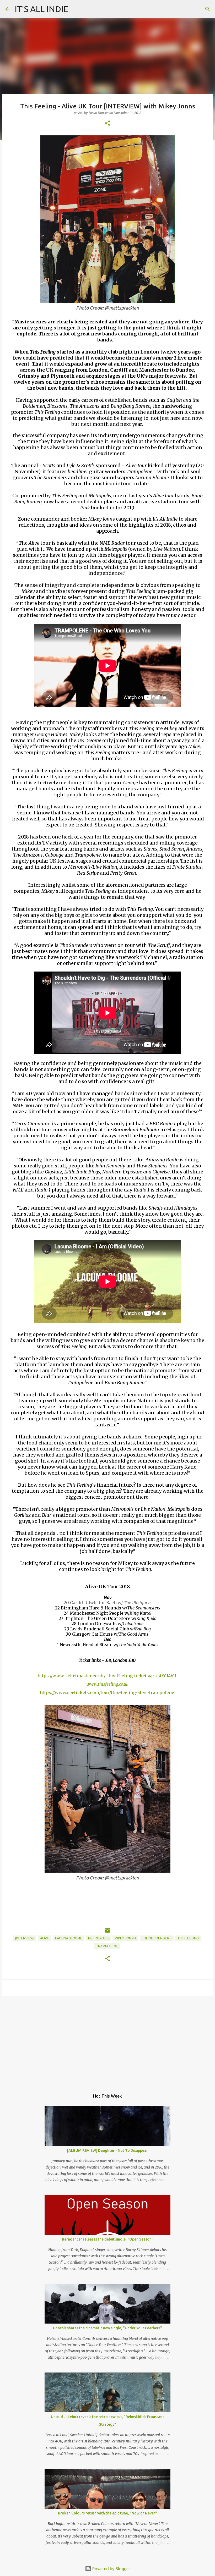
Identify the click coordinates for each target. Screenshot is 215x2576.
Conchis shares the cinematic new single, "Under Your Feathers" (107, 2328)
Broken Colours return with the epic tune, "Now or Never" (107, 2513)
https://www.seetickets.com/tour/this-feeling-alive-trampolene (107, 1692)
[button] (107, 123)
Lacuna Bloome (69, 1938)
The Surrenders (157, 1938)
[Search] (208, 9)
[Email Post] (107, 1933)
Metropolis (98, 1938)
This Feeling (188, 1938)
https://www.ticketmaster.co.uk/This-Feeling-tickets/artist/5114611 (107, 1676)
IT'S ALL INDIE (42, 9)
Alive (45, 1938)
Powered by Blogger (111, 2569)
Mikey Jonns (125, 1938)
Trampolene (107, 1946)
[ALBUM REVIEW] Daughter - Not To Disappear (107, 2150)
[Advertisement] (107, 2041)
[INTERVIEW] (25, 1938)
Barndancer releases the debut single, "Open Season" (108, 2239)
